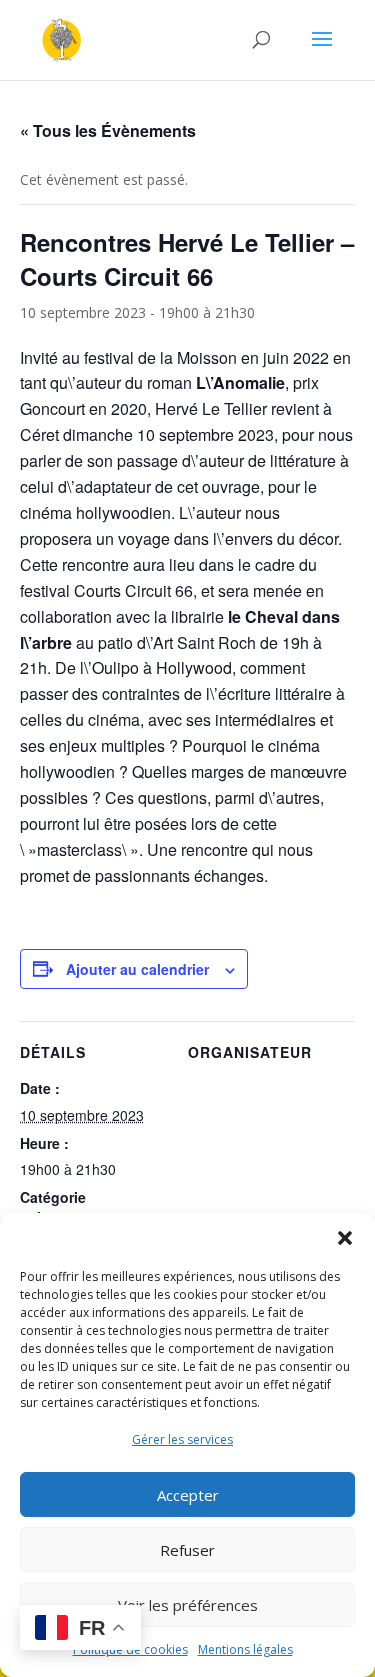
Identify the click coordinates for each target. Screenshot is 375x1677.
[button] (345, 1238)
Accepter (188, 1495)
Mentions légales (245, 1649)
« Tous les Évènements (108, 130)
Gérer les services (182, 1439)
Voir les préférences (188, 1605)
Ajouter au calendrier (137, 969)
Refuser (187, 1550)
